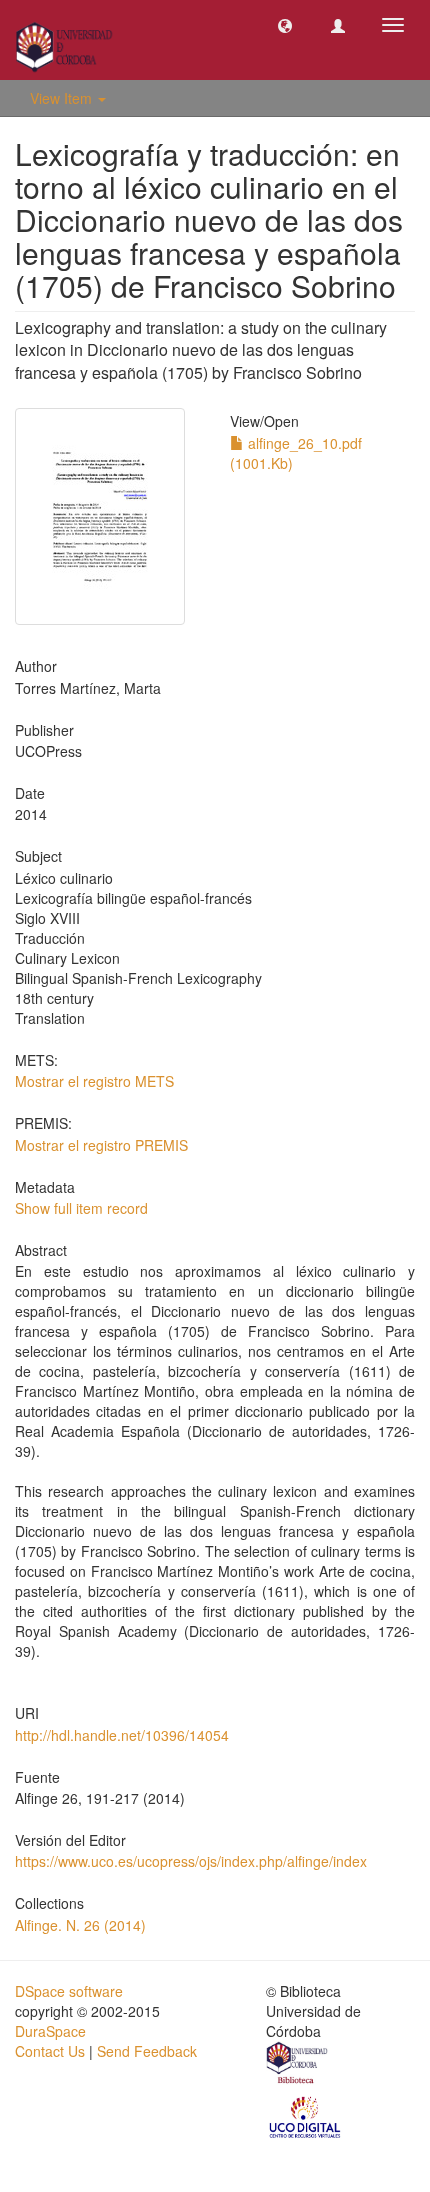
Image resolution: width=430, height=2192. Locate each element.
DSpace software (69, 1991)
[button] (285, 25)
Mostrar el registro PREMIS (101, 1145)
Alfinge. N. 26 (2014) (80, 1925)
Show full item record (81, 1208)
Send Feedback (147, 2051)
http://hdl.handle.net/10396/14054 (122, 1735)
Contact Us (50, 2051)
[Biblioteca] (298, 2065)
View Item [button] (63, 98)
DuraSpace (50, 2031)
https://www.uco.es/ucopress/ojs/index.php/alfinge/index (191, 1861)
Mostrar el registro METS (94, 1081)
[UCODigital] (306, 2115)
